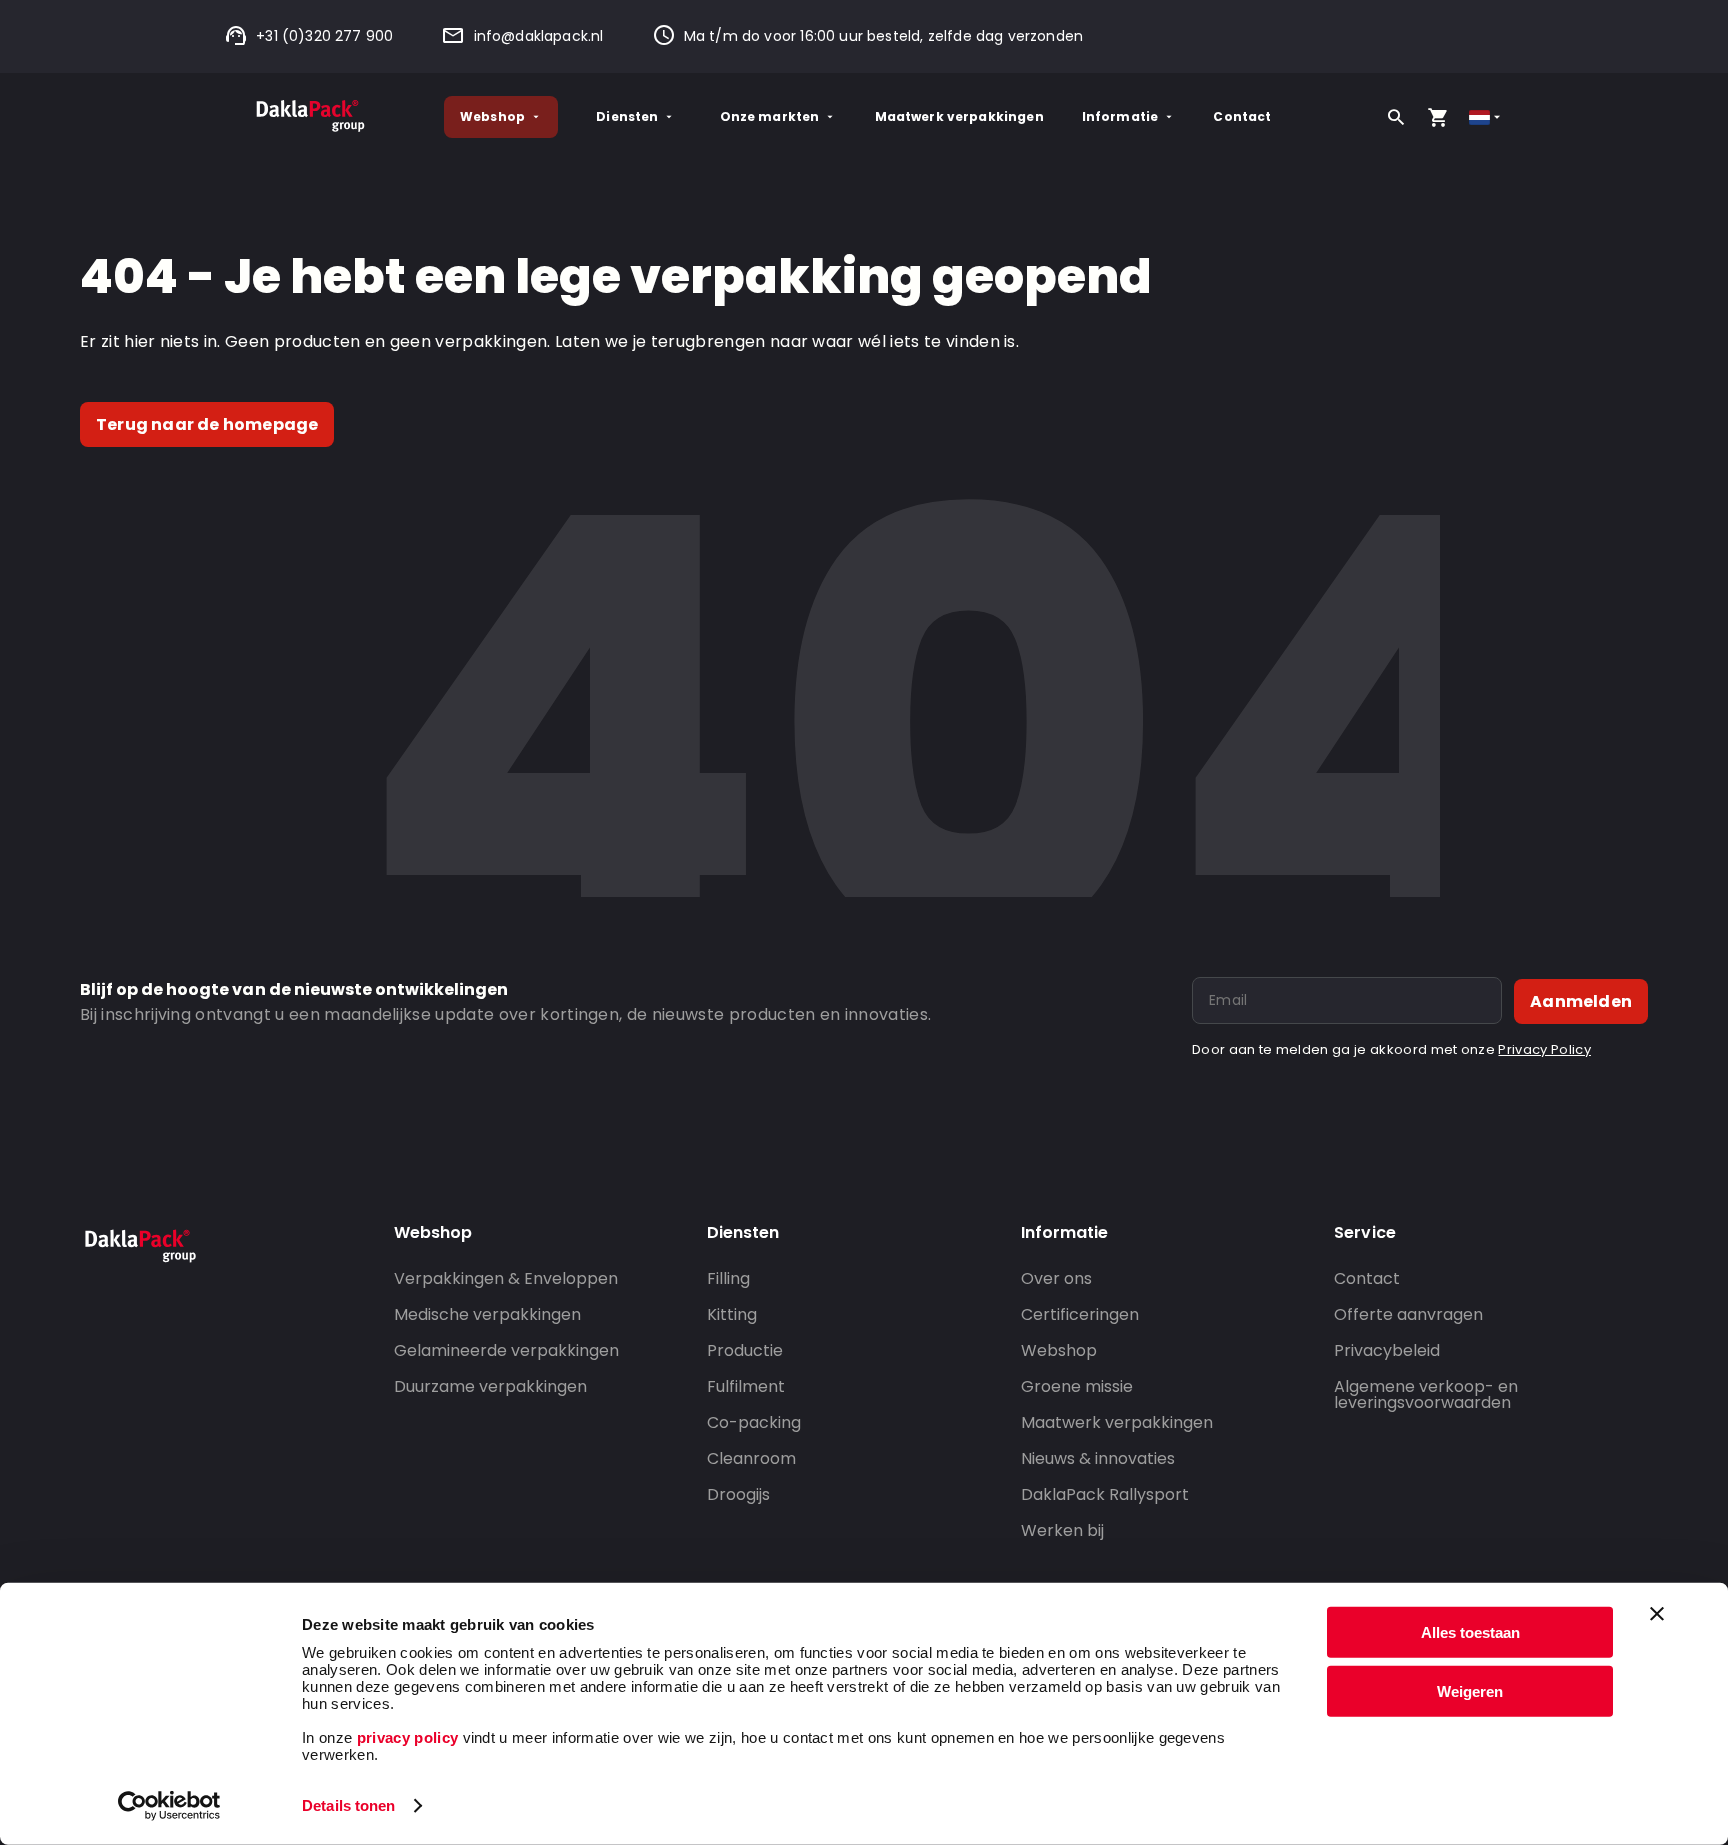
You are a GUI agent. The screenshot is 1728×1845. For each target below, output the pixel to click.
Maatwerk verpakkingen (959, 116)
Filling (728, 1278)
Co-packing (754, 1422)
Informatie (1120, 116)
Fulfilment (746, 1386)
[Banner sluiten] (1657, 1614)
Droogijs (738, 1494)
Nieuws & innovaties (1098, 1458)
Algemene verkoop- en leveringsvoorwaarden (1426, 1394)
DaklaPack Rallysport (1105, 1494)
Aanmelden (1581, 1001)
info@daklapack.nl (538, 36)
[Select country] (1486, 117)
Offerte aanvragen (1408, 1314)
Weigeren (1470, 1690)
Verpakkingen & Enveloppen (506, 1278)
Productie (745, 1350)
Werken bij (1062, 1530)
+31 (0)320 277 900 (324, 36)
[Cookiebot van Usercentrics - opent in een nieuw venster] (169, 1806)
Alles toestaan (1470, 1632)
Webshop (492, 116)
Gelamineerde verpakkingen (506, 1350)
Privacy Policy (1544, 1049)
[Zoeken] (1396, 117)
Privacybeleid (1387, 1350)
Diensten (627, 116)
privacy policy (405, 1737)
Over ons (1056, 1278)
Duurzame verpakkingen (490, 1386)
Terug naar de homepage (207, 424)
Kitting (732, 1314)
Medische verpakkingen (487, 1314)
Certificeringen (1080, 1314)
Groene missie (1077, 1386)
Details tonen (348, 1805)
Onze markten (770, 116)
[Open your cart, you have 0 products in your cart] (1438, 117)
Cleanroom (751, 1458)
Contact (1242, 116)
